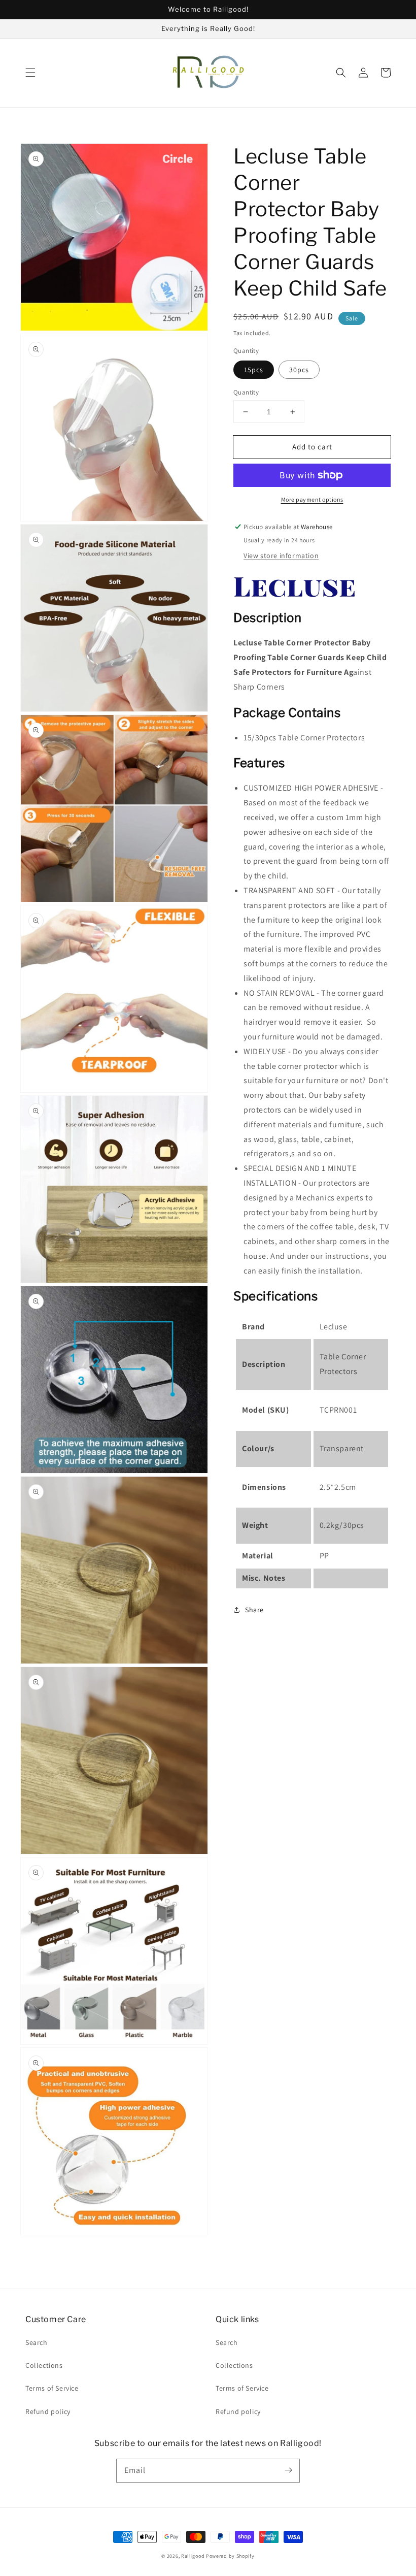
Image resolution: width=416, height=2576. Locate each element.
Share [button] (254, 1610)
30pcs (299, 370)
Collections (44, 2365)
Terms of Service (52, 2388)
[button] (30, 73)
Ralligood (193, 2556)
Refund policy (48, 2411)
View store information (281, 556)
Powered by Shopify (230, 2556)
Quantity (246, 392)
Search (37, 2342)
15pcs (254, 370)
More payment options (312, 499)
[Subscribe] (288, 2470)
